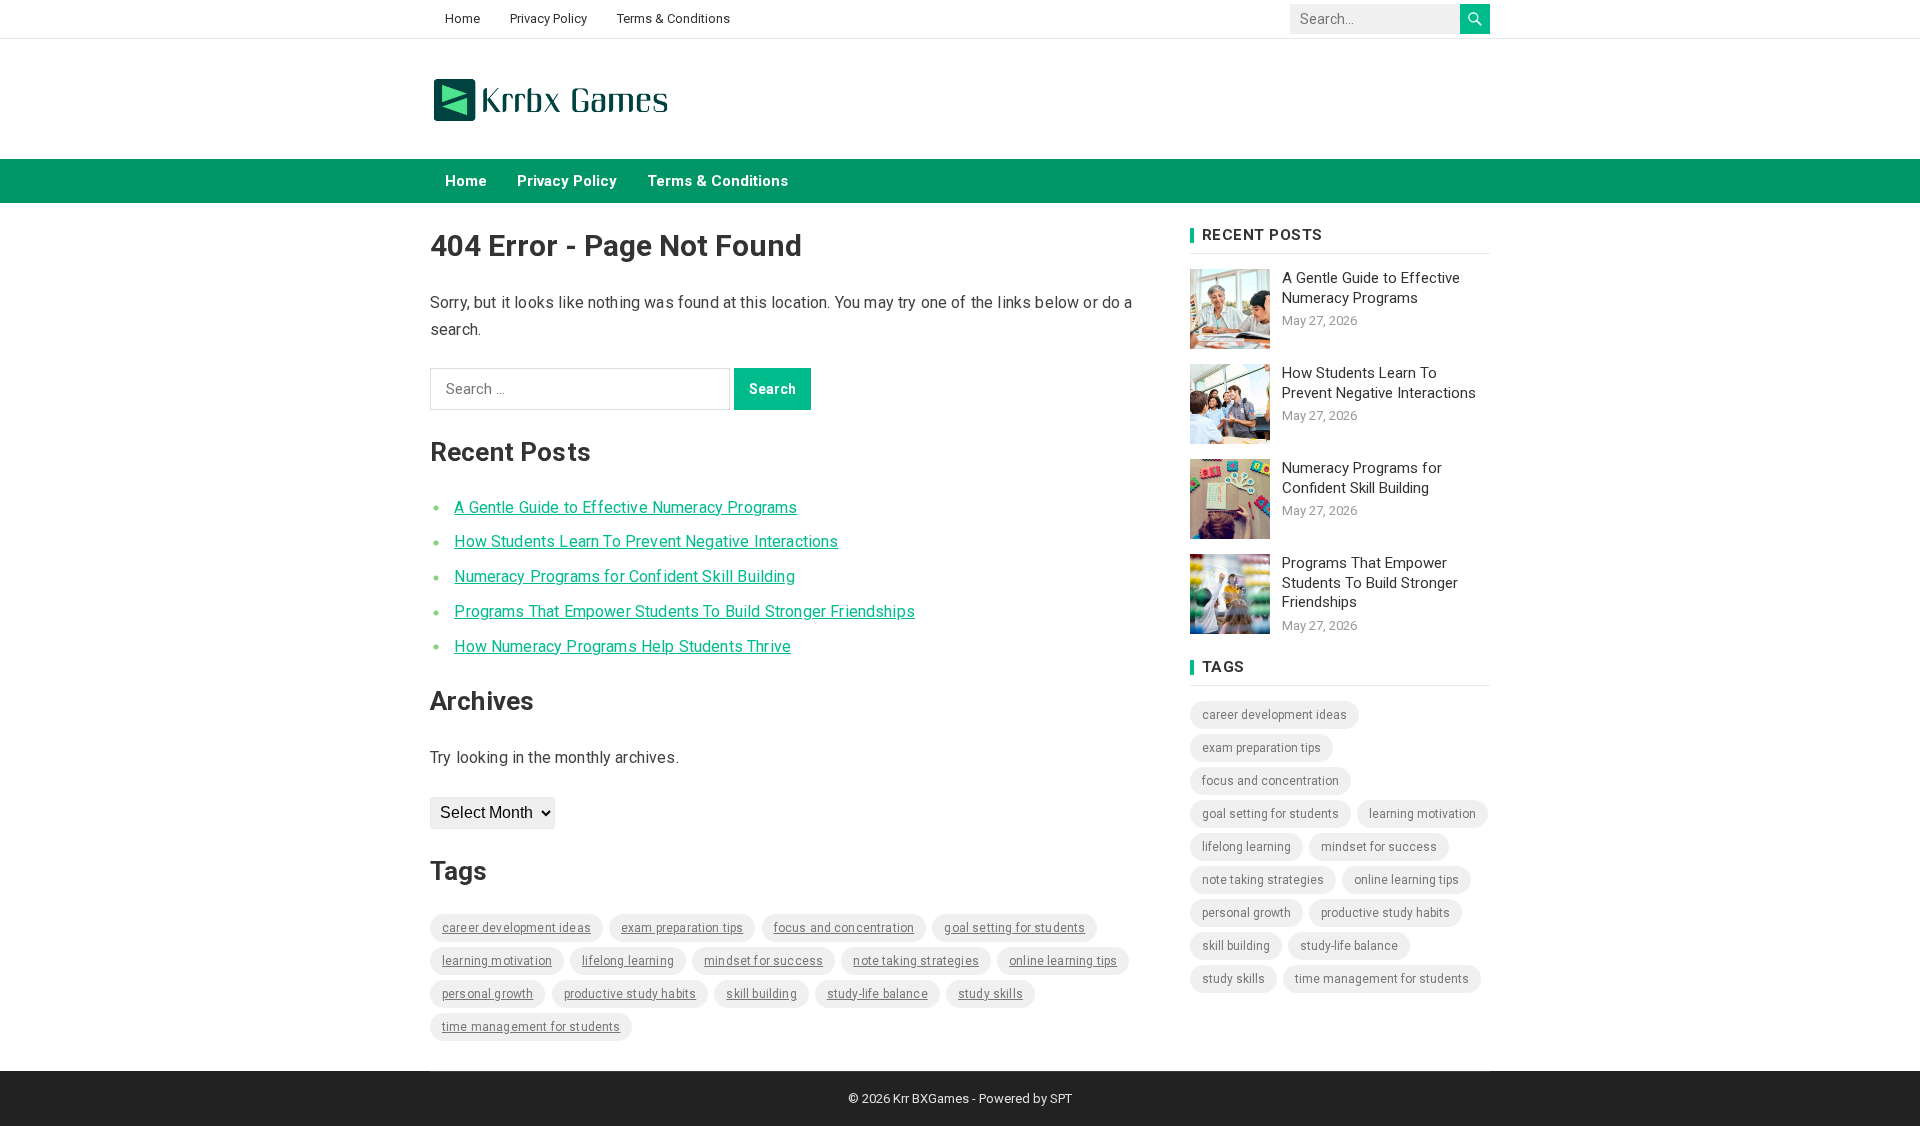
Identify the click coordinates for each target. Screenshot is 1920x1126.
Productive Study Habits (630, 994)
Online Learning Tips (1063, 961)
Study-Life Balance (877, 994)
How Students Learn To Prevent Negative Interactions (646, 541)
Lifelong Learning (628, 961)
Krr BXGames (931, 1098)
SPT (1061, 1098)
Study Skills (990, 994)
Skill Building (761, 994)
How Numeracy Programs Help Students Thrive (622, 646)
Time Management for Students (531, 1027)
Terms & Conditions (673, 18)
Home (462, 18)
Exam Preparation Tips (682, 928)
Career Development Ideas (516, 928)
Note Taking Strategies (916, 961)
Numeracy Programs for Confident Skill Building (624, 576)
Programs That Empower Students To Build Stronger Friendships (684, 611)
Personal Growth (487, 994)
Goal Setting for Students (1014, 928)
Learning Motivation (497, 961)
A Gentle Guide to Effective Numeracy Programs (625, 507)
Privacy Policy (548, 18)
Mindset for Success (763, 961)
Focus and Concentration (844, 928)
